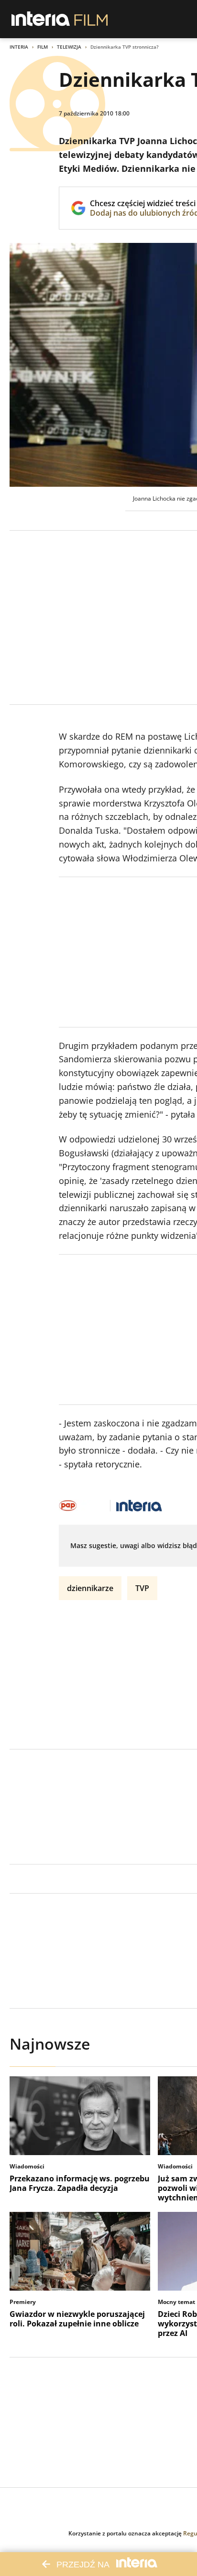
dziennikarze (90, 1588)
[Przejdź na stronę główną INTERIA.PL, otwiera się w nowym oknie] (41, 19)
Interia (19, 47)
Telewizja (69, 47)
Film (43, 47)
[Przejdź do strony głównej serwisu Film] (91, 19)
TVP (142, 1588)
